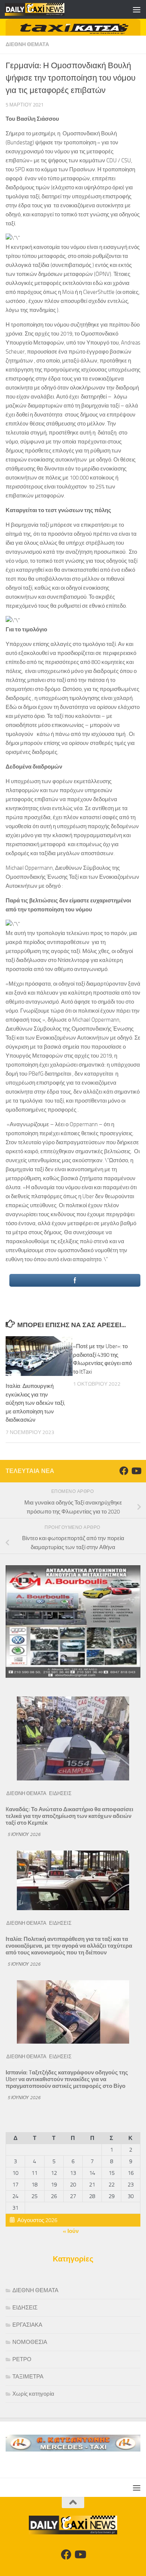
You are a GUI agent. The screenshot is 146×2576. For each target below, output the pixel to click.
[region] (73, 27)
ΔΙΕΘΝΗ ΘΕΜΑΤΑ (27, 44)
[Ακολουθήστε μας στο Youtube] (136, 1471)
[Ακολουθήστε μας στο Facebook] (124, 1471)
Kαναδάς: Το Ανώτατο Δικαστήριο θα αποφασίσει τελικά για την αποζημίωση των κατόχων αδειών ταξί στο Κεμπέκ (69, 1816)
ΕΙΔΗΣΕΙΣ (60, 1793)
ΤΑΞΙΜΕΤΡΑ (28, 2377)
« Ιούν (71, 2231)
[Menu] (137, 9)
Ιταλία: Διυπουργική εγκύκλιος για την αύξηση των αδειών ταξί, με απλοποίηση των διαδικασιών (35, 1403)
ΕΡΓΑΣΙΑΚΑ (27, 2325)
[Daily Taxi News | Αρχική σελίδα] (45, 9)
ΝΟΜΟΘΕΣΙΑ (30, 2342)
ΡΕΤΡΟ (22, 2359)
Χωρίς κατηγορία (33, 2394)
